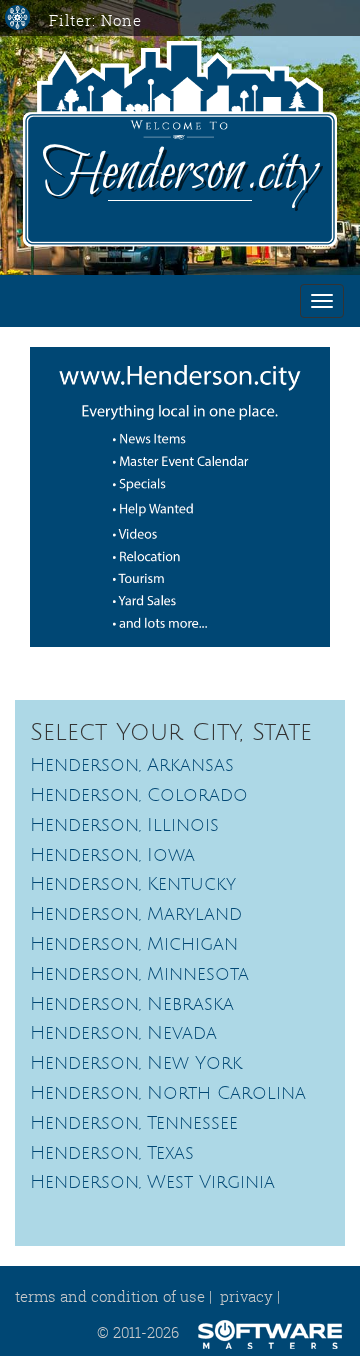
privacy (246, 1296)
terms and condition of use (110, 1296)
